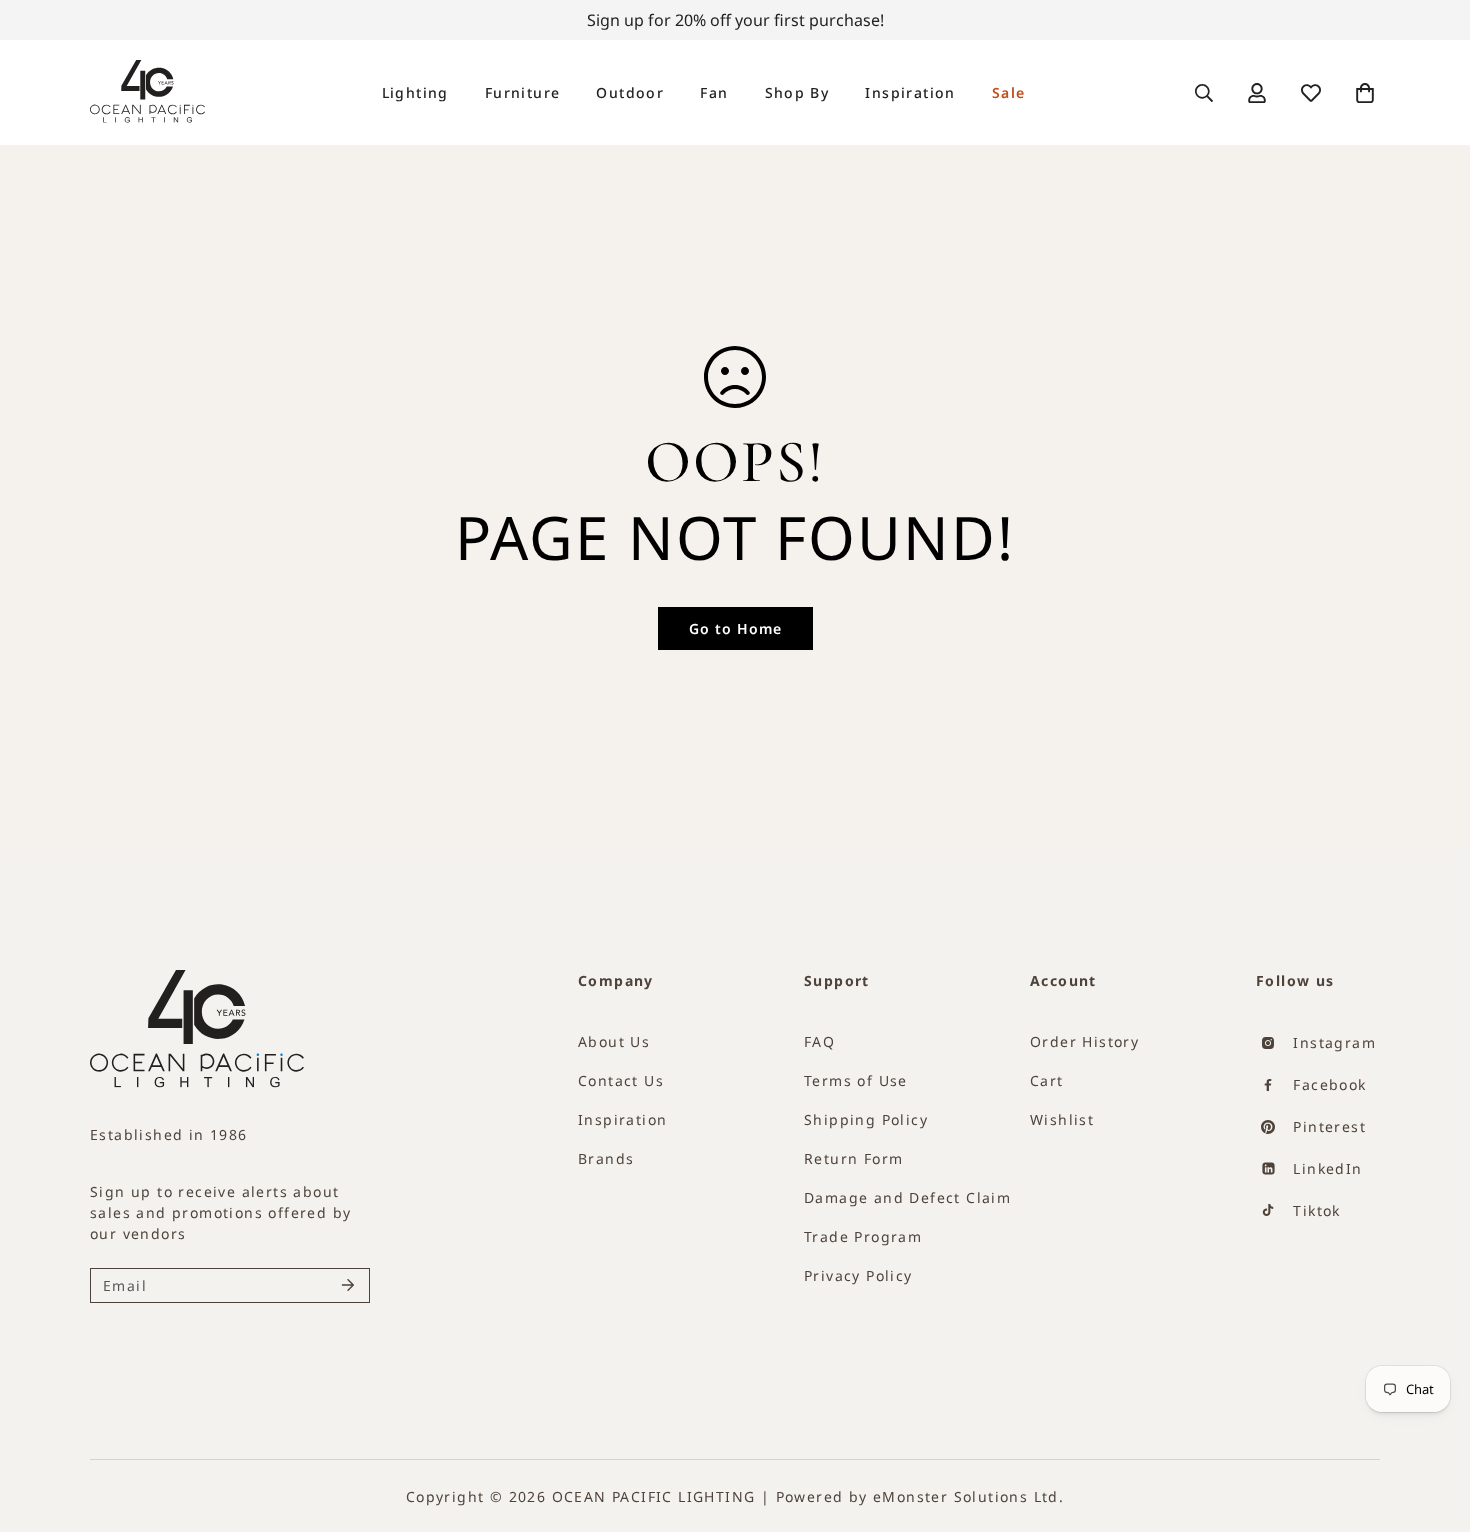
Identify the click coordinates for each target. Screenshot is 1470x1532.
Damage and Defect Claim (907, 1197)
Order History (1084, 1041)
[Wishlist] (1311, 93)
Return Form (853, 1158)
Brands (606, 1158)
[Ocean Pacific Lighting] (147, 92)
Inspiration (910, 92)
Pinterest (1327, 1126)
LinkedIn (1325, 1168)
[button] (1365, 93)
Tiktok (1314, 1210)
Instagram (1332, 1042)
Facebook (1327, 1084)
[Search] (1204, 93)
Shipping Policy (866, 1119)
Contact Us (621, 1080)
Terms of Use (856, 1080)
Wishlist (1062, 1119)
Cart (1047, 1080)
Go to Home (735, 628)
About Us (614, 1041)
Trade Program (863, 1236)
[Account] (1257, 93)
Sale (1009, 92)
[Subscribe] (348, 1285)
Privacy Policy (858, 1275)
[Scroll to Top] (1420, 1449)
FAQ (819, 1041)
